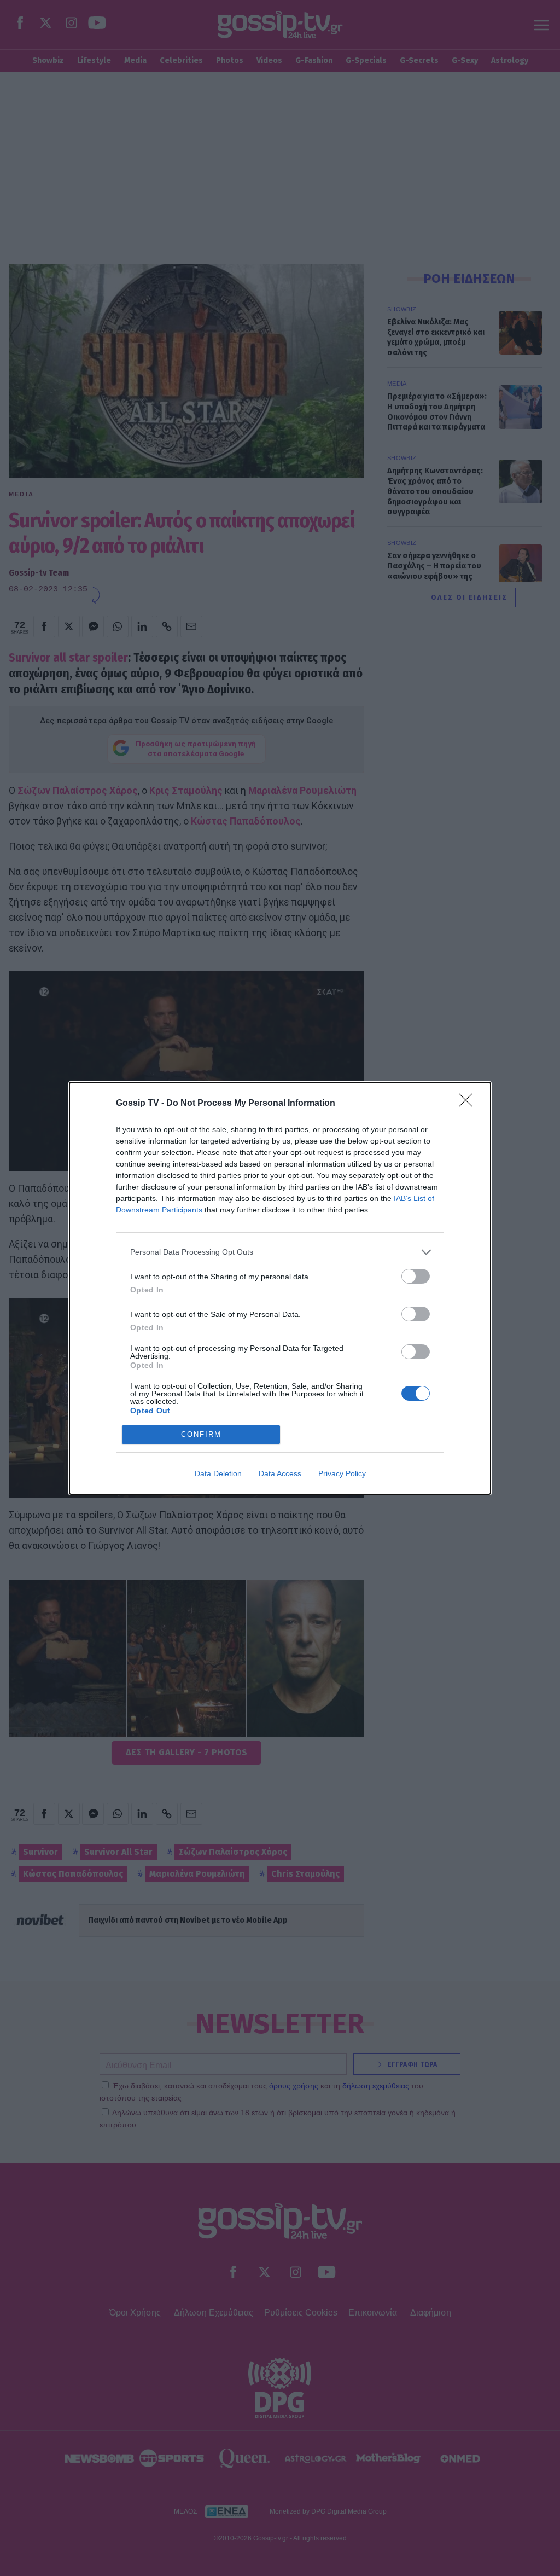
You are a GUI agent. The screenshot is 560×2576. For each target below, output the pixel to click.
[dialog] (280, 1288)
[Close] (469, 1104)
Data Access (280, 1473)
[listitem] (280, 1252)
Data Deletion (218, 1473)
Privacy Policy (342, 1473)
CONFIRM (201, 1434)
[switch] (416, 1276)
